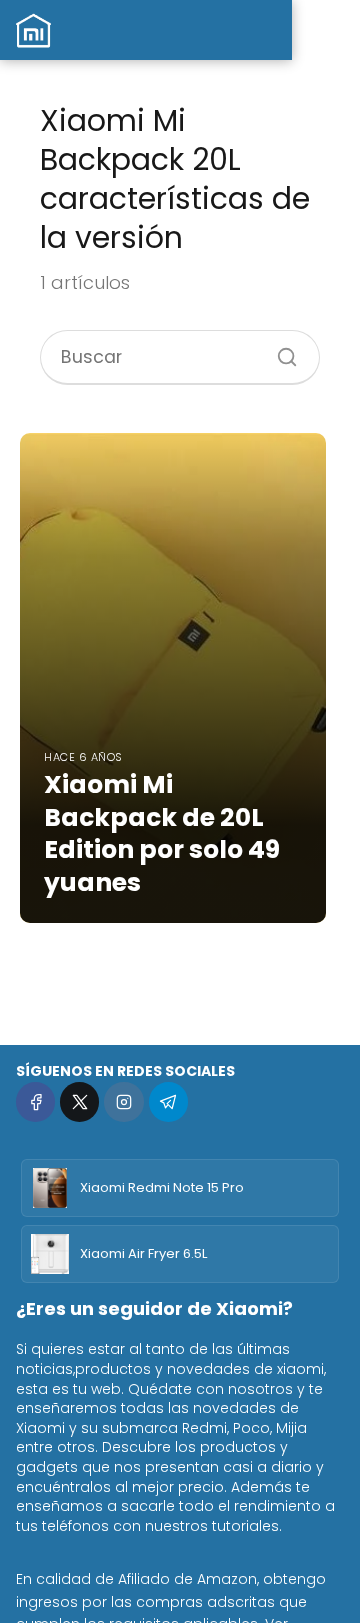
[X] (79, 1101)
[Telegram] (168, 1101)
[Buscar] (280, 350)
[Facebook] (35, 1101)
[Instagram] (123, 1101)
